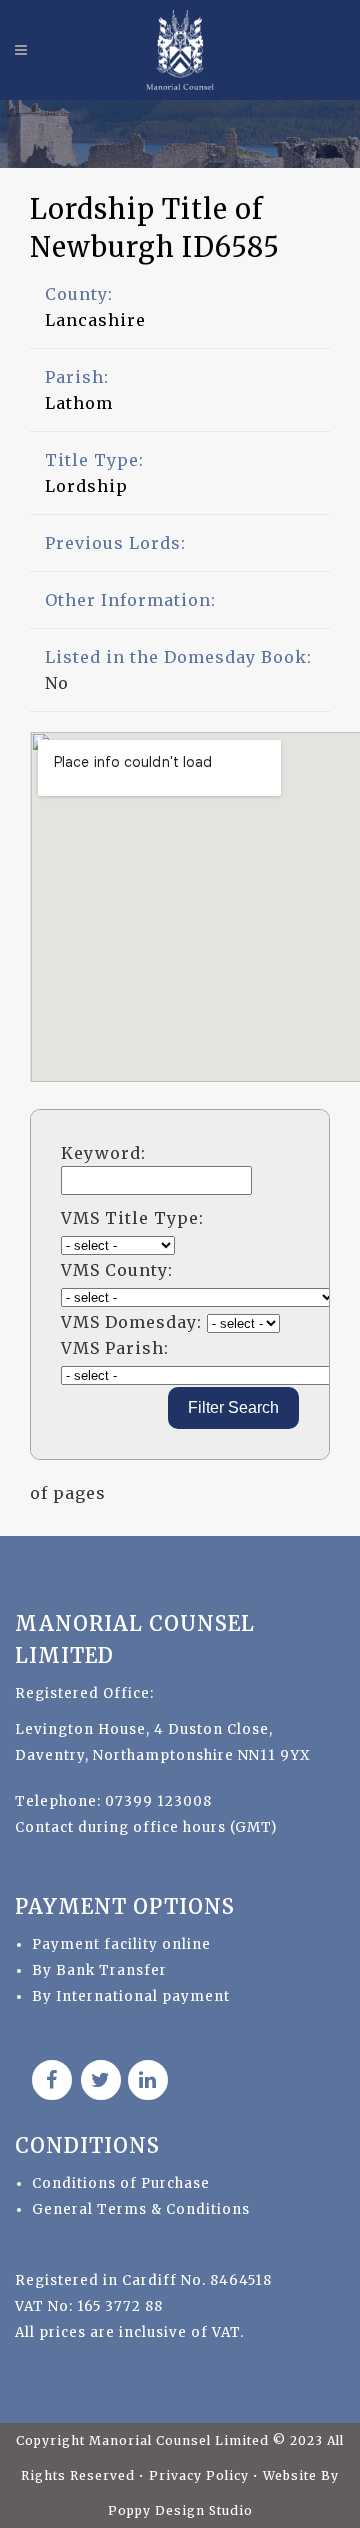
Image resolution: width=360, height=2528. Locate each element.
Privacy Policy (201, 2475)
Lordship (86, 486)
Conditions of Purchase (121, 2183)
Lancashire (95, 320)
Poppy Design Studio (180, 2510)
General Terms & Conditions (141, 2209)
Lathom (79, 403)
